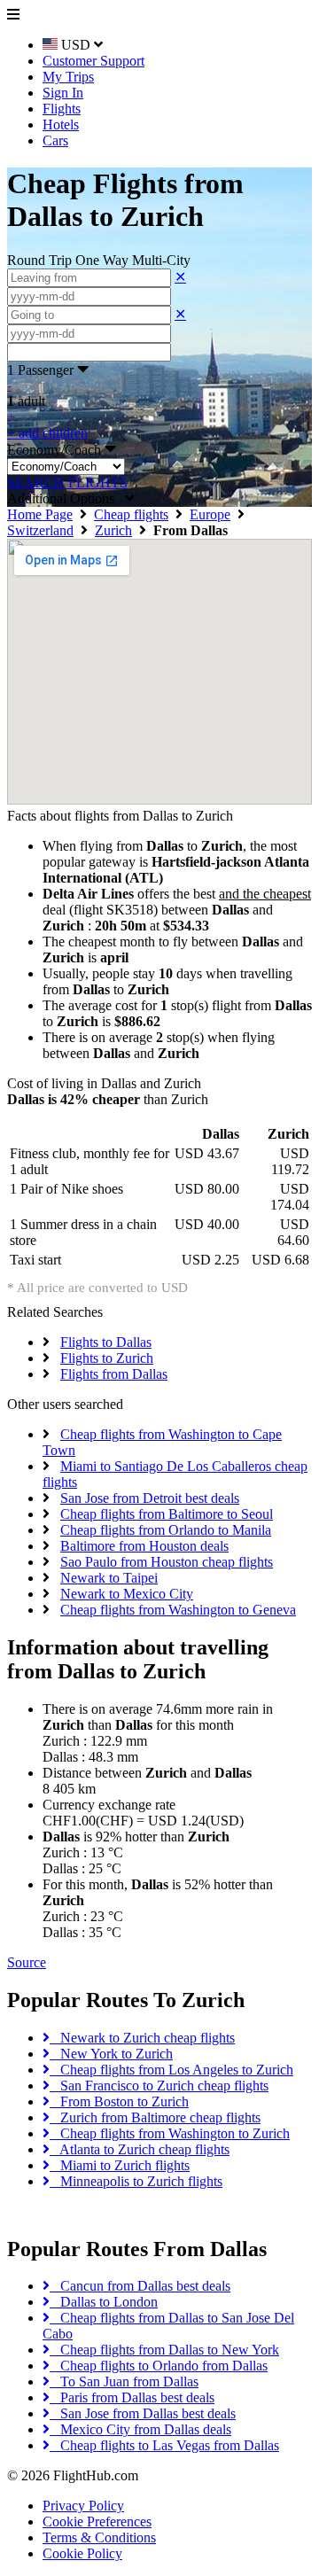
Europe (210, 514)
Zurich (113, 530)
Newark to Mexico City (127, 1594)
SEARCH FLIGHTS (67, 483)
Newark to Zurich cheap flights (142, 2038)
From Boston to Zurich (119, 2101)
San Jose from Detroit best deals (150, 1498)
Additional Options (66, 498)
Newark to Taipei (109, 1578)
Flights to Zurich (107, 1358)
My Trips (68, 77)
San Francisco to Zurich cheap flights (159, 2086)
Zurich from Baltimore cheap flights (155, 2117)
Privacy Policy (83, 2506)
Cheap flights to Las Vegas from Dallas (164, 2445)
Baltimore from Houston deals (144, 1546)
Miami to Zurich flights (120, 2165)
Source (27, 1962)
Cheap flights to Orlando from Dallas (159, 2366)
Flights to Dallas (106, 1342)
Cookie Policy (82, 2553)
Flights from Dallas (114, 1374)
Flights (62, 109)
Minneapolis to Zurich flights (136, 2181)
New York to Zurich (111, 2054)
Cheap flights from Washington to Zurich (170, 2133)
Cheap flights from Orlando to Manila (166, 1530)
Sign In (63, 93)
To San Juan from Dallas (124, 2381)
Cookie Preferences (97, 2522)
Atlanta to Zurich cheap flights (140, 2149)
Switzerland (40, 530)
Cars (55, 140)
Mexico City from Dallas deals (140, 2429)
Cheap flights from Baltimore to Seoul (167, 1514)
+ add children (47, 433)
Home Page (40, 514)
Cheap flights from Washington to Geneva (178, 1610)
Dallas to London (104, 2302)
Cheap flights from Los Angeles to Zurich (171, 2070)
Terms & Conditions (99, 2537)
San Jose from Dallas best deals (143, 2413)
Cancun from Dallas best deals (140, 2286)
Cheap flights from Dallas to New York (164, 2350)
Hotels (61, 125)
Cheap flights (131, 514)
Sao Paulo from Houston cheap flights (167, 1562)
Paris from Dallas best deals (132, 2397)
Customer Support (93, 61)
